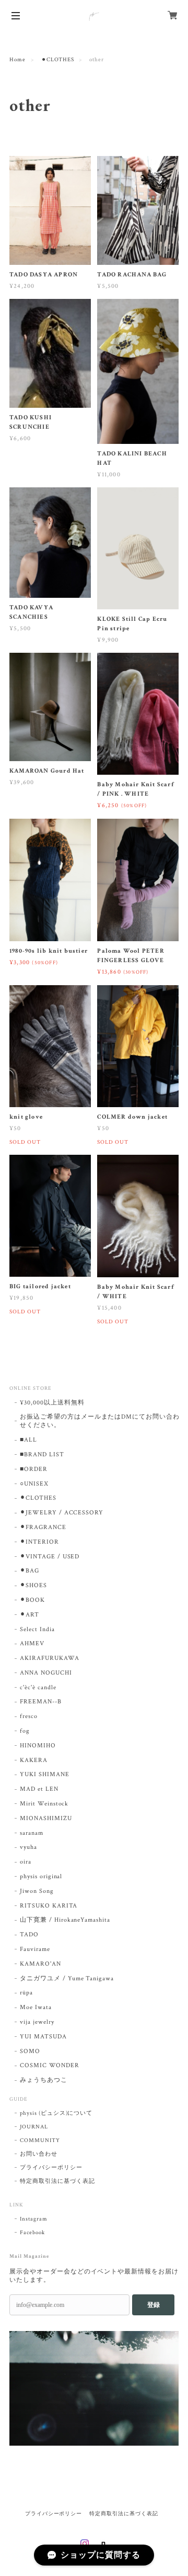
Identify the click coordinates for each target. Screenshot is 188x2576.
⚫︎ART (30, 1615)
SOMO (30, 2051)
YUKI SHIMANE (45, 1774)
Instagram (34, 2219)
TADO (29, 1934)
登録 (154, 2305)
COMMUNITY (40, 2140)
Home (17, 60)
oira (26, 1862)
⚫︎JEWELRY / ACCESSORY (62, 1513)
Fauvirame (35, 1949)
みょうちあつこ (44, 2080)
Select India (37, 1629)
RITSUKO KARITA (49, 1906)
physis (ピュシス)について (56, 2113)
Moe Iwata (36, 2007)
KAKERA (34, 1760)
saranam (32, 1833)
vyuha (28, 1847)
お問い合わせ (39, 2154)
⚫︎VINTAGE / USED (50, 1557)
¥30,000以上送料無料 (52, 1403)
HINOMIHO (38, 1746)
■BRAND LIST (42, 1454)
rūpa (26, 1993)
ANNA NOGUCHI (46, 1673)
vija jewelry (37, 2022)
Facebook (32, 2233)
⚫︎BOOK (32, 1600)
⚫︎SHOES (33, 1585)
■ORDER (34, 1469)
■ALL (28, 1440)
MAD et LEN (39, 1789)
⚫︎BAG (30, 1571)
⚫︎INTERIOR (39, 1542)
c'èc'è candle (38, 1687)
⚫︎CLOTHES (58, 60)
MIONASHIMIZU (46, 1818)
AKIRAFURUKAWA (49, 1658)
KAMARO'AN (40, 1964)
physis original (41, 1876)
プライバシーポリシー (51, 2168)
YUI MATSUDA (43, 2037)
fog (25, 1731)
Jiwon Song (37, 1891)
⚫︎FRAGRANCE (43, 1527)
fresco (29, 1716)
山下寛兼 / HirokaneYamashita (65, 1920)
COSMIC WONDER (49, 2065)
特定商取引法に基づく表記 (57, 2181)
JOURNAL (34, 2127)
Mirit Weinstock (44, 1804)
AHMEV (32, 1643)
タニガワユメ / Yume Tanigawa (67, 1978)
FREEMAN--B (41, 1702)
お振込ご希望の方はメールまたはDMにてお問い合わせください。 (100, 1421)
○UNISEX (34, 1484)
